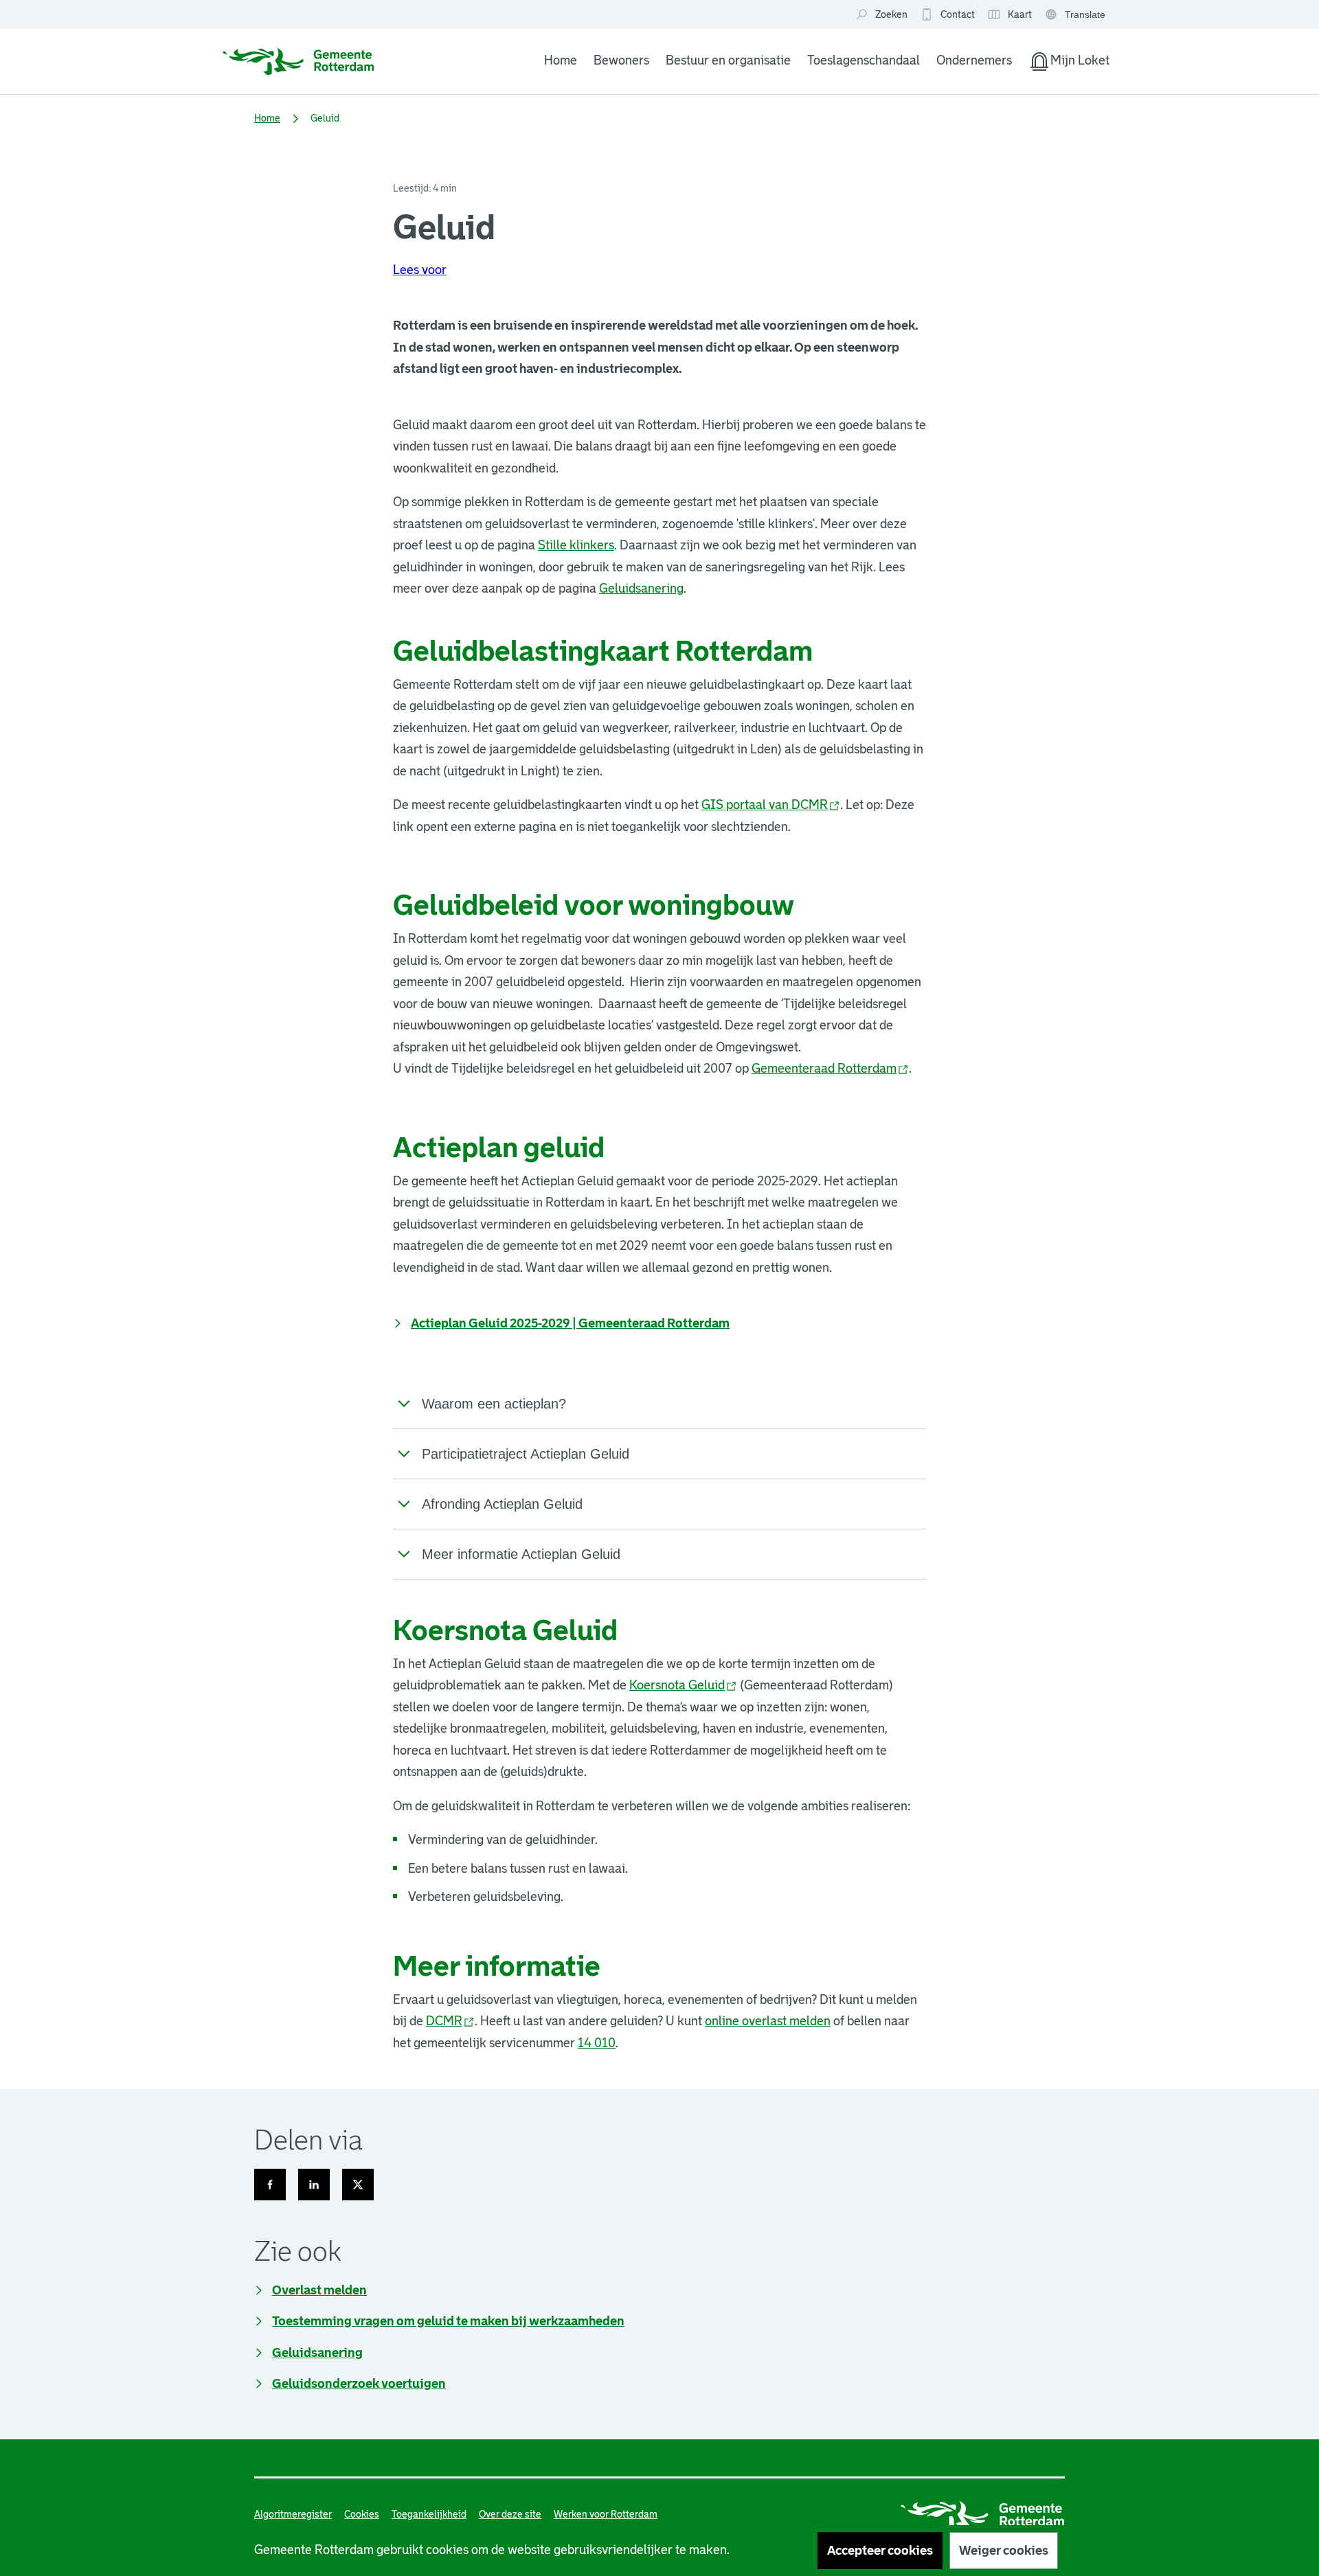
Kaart (1010, 15)
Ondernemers (974, 60)
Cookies (362, 2514)
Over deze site (510, 2514)
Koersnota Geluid (683, 1685)
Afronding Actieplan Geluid (502, 1504)
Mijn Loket (1069, 63)
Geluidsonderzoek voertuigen (359, 2384)
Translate (1077, 15)
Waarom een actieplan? (494, 1404)
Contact (958, 14)
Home (561, 60)
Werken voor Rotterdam (606, 2514)
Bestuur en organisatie (728, 60)
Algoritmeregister (293, 2514)
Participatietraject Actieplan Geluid (526, 1454)
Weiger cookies (1004, 2551)
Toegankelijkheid (429, 2514)
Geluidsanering (641, 589)
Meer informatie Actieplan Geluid (521, 1554)
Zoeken (891, 14)
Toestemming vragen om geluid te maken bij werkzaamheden (448, 2321)
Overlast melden (319, 2290)
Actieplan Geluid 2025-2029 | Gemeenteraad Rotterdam (570, 1323)
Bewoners (621, 60)
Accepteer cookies (880, 2551)
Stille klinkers (576, 545)
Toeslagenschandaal (864, 60)
